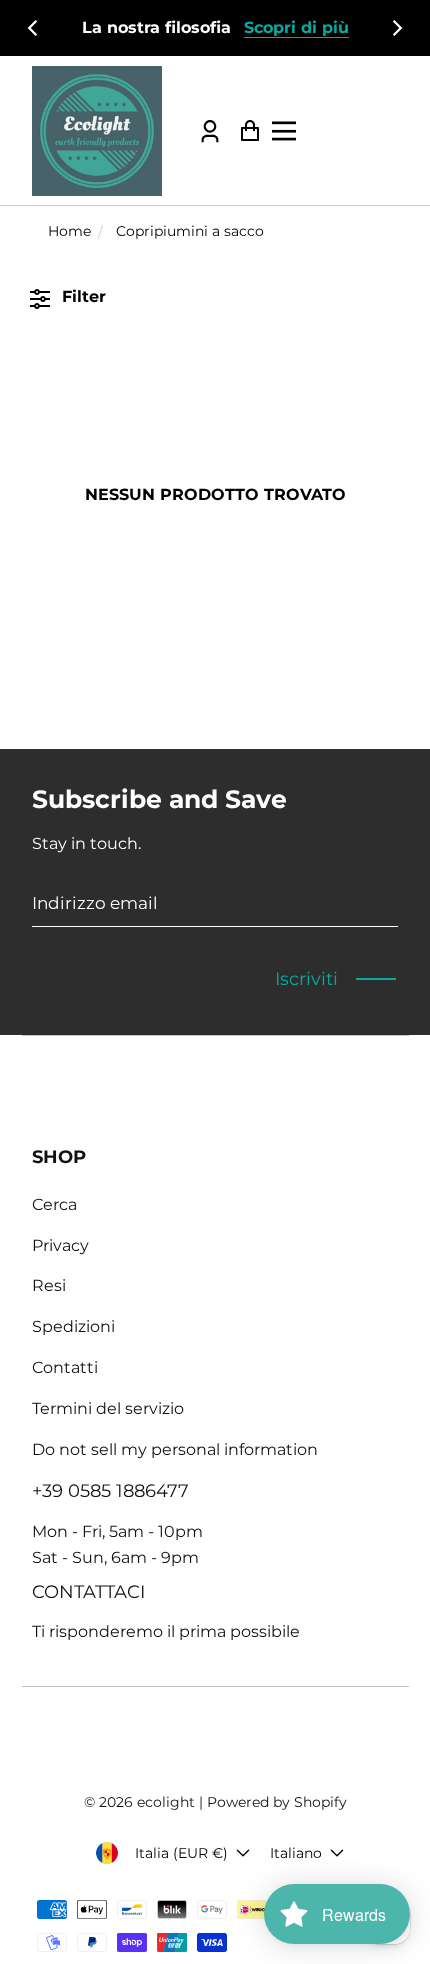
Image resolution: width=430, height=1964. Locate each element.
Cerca (54, 1204)
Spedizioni (73, 1326)
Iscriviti (306, 979)
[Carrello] (244, 130)
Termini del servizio (108, 1408)
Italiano (296, 1853)
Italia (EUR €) (181, 1853)
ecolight (166, 1802)
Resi (49, 1285)
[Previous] (34, 28)
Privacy (60, 1245)
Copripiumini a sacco (190, 231)
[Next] (396, 28)
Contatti (65, 1367)
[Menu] (337, 131)
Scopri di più (296, 27)
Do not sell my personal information (175, 1449)
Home (69, 231)
